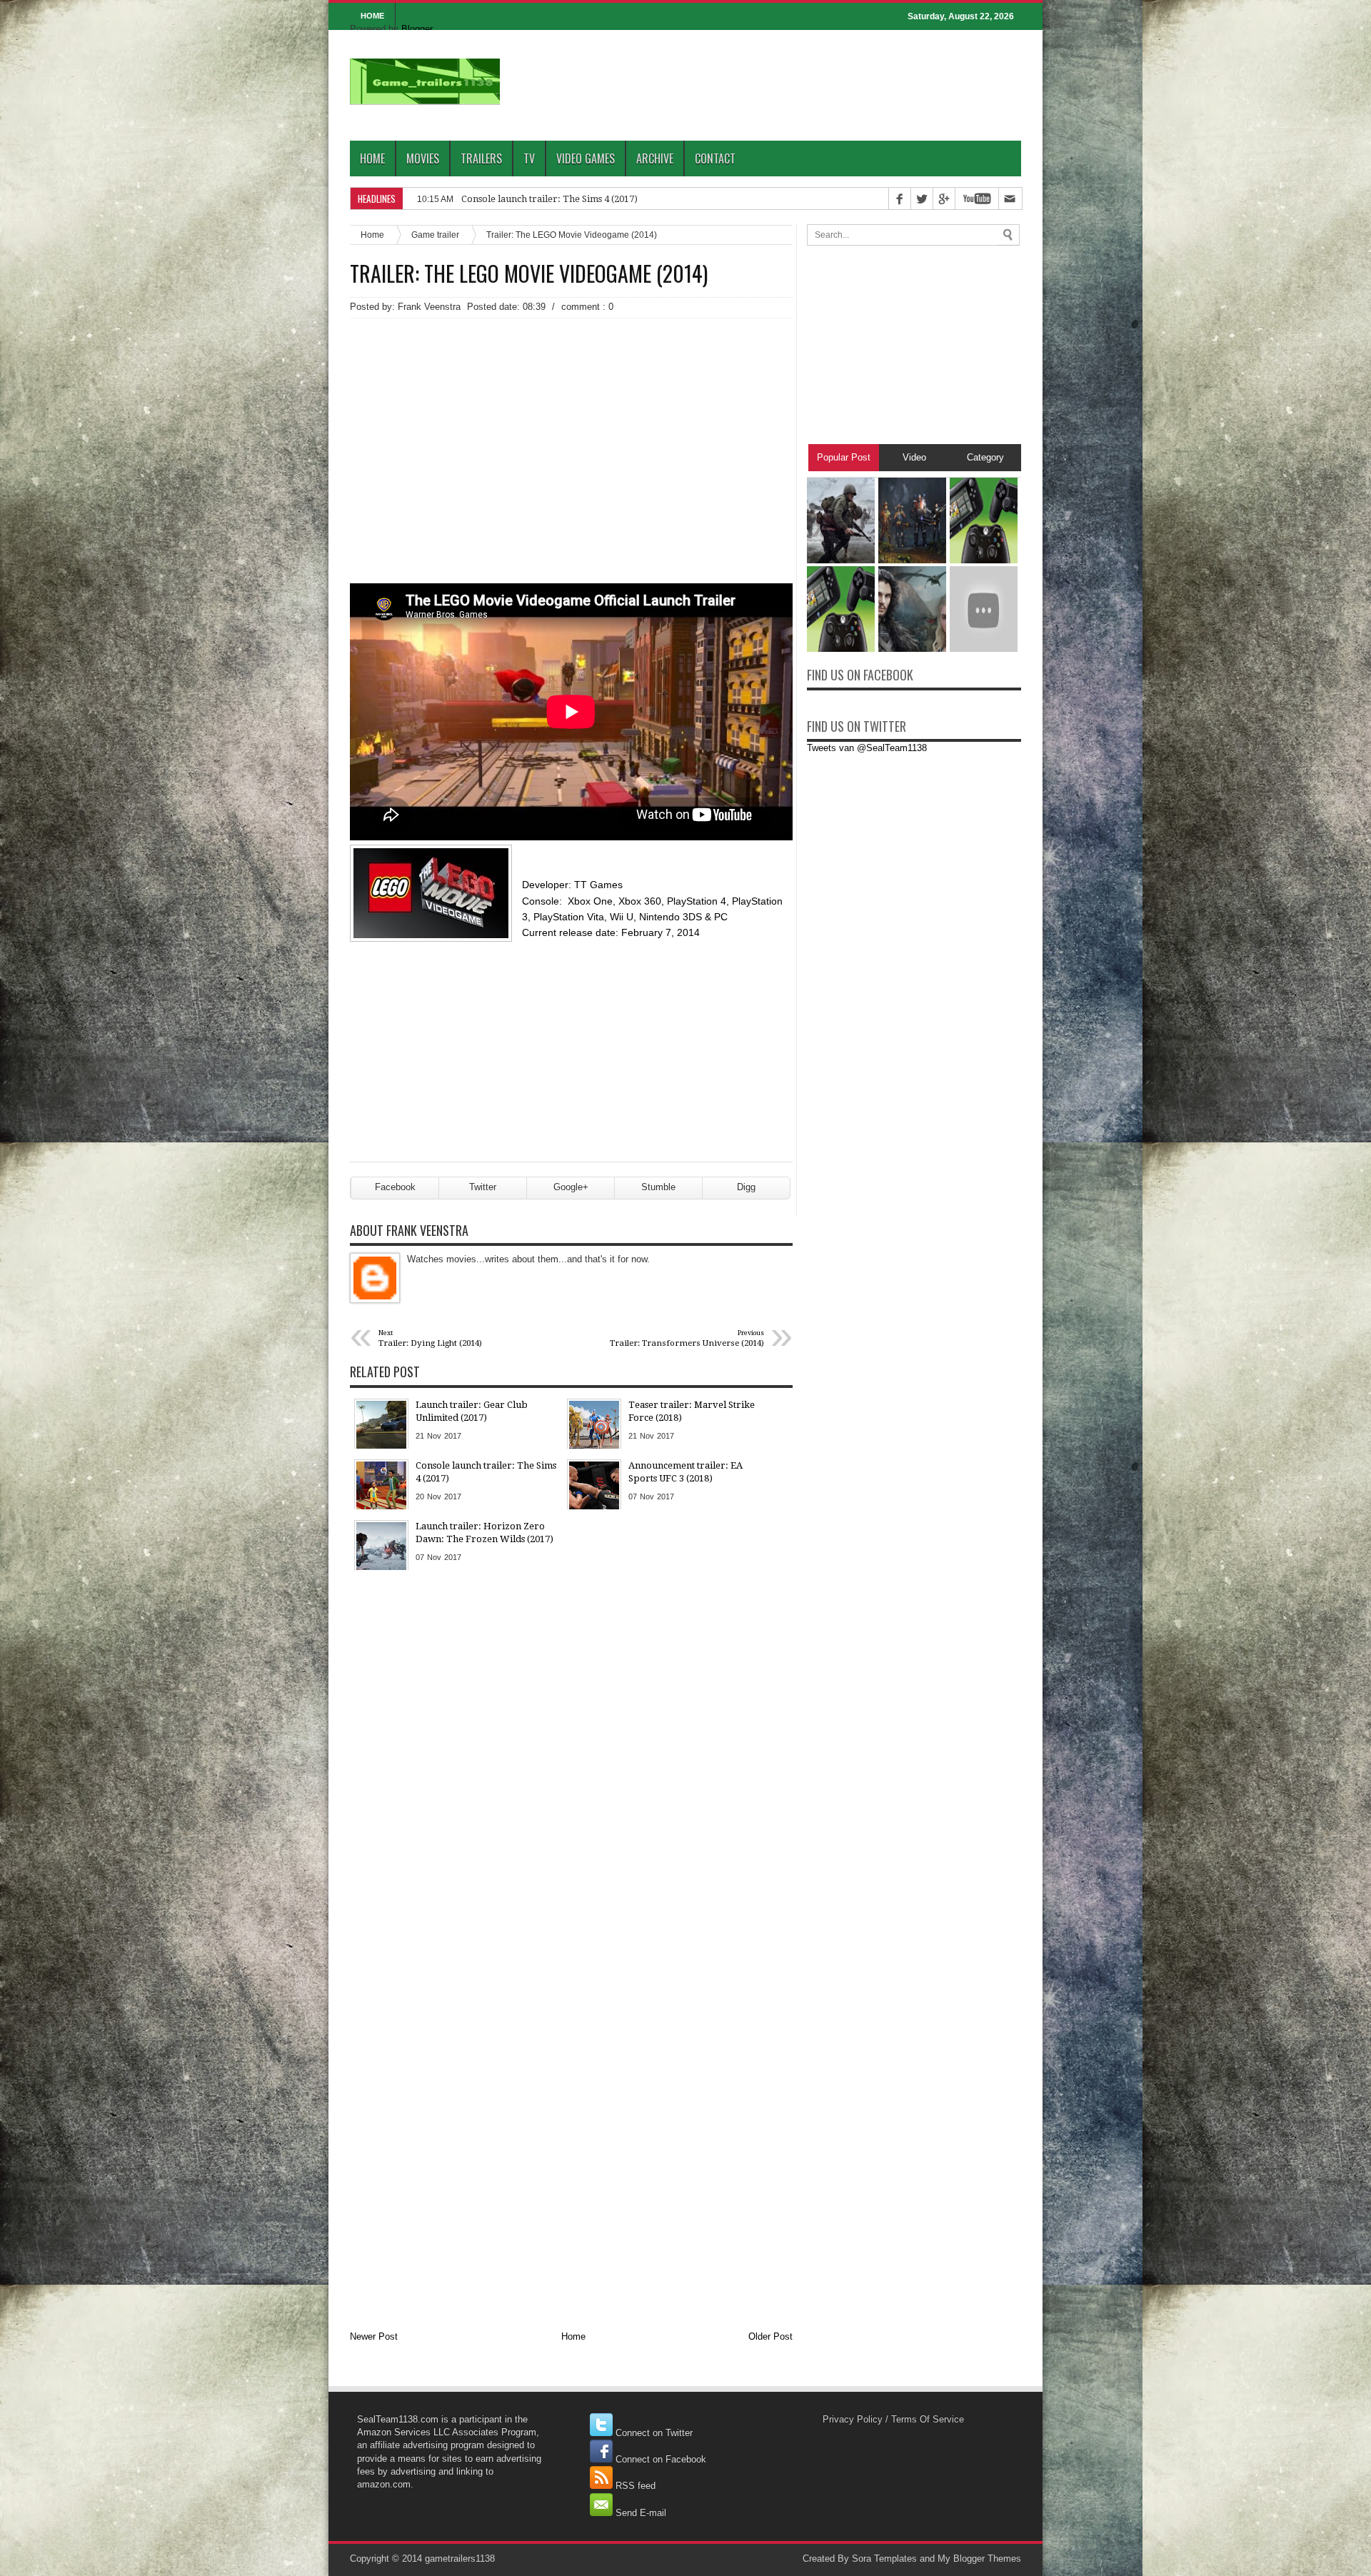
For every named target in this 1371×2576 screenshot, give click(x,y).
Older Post (770, 2336)
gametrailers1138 (460, 2559)
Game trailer (435, 235)
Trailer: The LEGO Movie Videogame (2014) (529, 273)
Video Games (586, 159)
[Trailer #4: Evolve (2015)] (912, 560)
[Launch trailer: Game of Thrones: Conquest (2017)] (912, 649)
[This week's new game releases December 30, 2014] (984, 560)
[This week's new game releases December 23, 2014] (841, 649)
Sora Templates (884, 2559)
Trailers (481, 159)
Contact (715, 159)
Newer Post (374, 2336)
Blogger (417, 29)
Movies (423, 159)
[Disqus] (571, 1763)
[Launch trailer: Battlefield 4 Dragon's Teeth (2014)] (984, 649)
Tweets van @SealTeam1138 (867, 748)
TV (529, 159)
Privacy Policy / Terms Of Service (893, 2419)
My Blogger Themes (979, 2559)
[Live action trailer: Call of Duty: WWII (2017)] (841, 560)
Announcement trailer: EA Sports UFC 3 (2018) (562, 199)
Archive (655, 159)
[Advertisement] (571, 426)
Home (372, 159)
